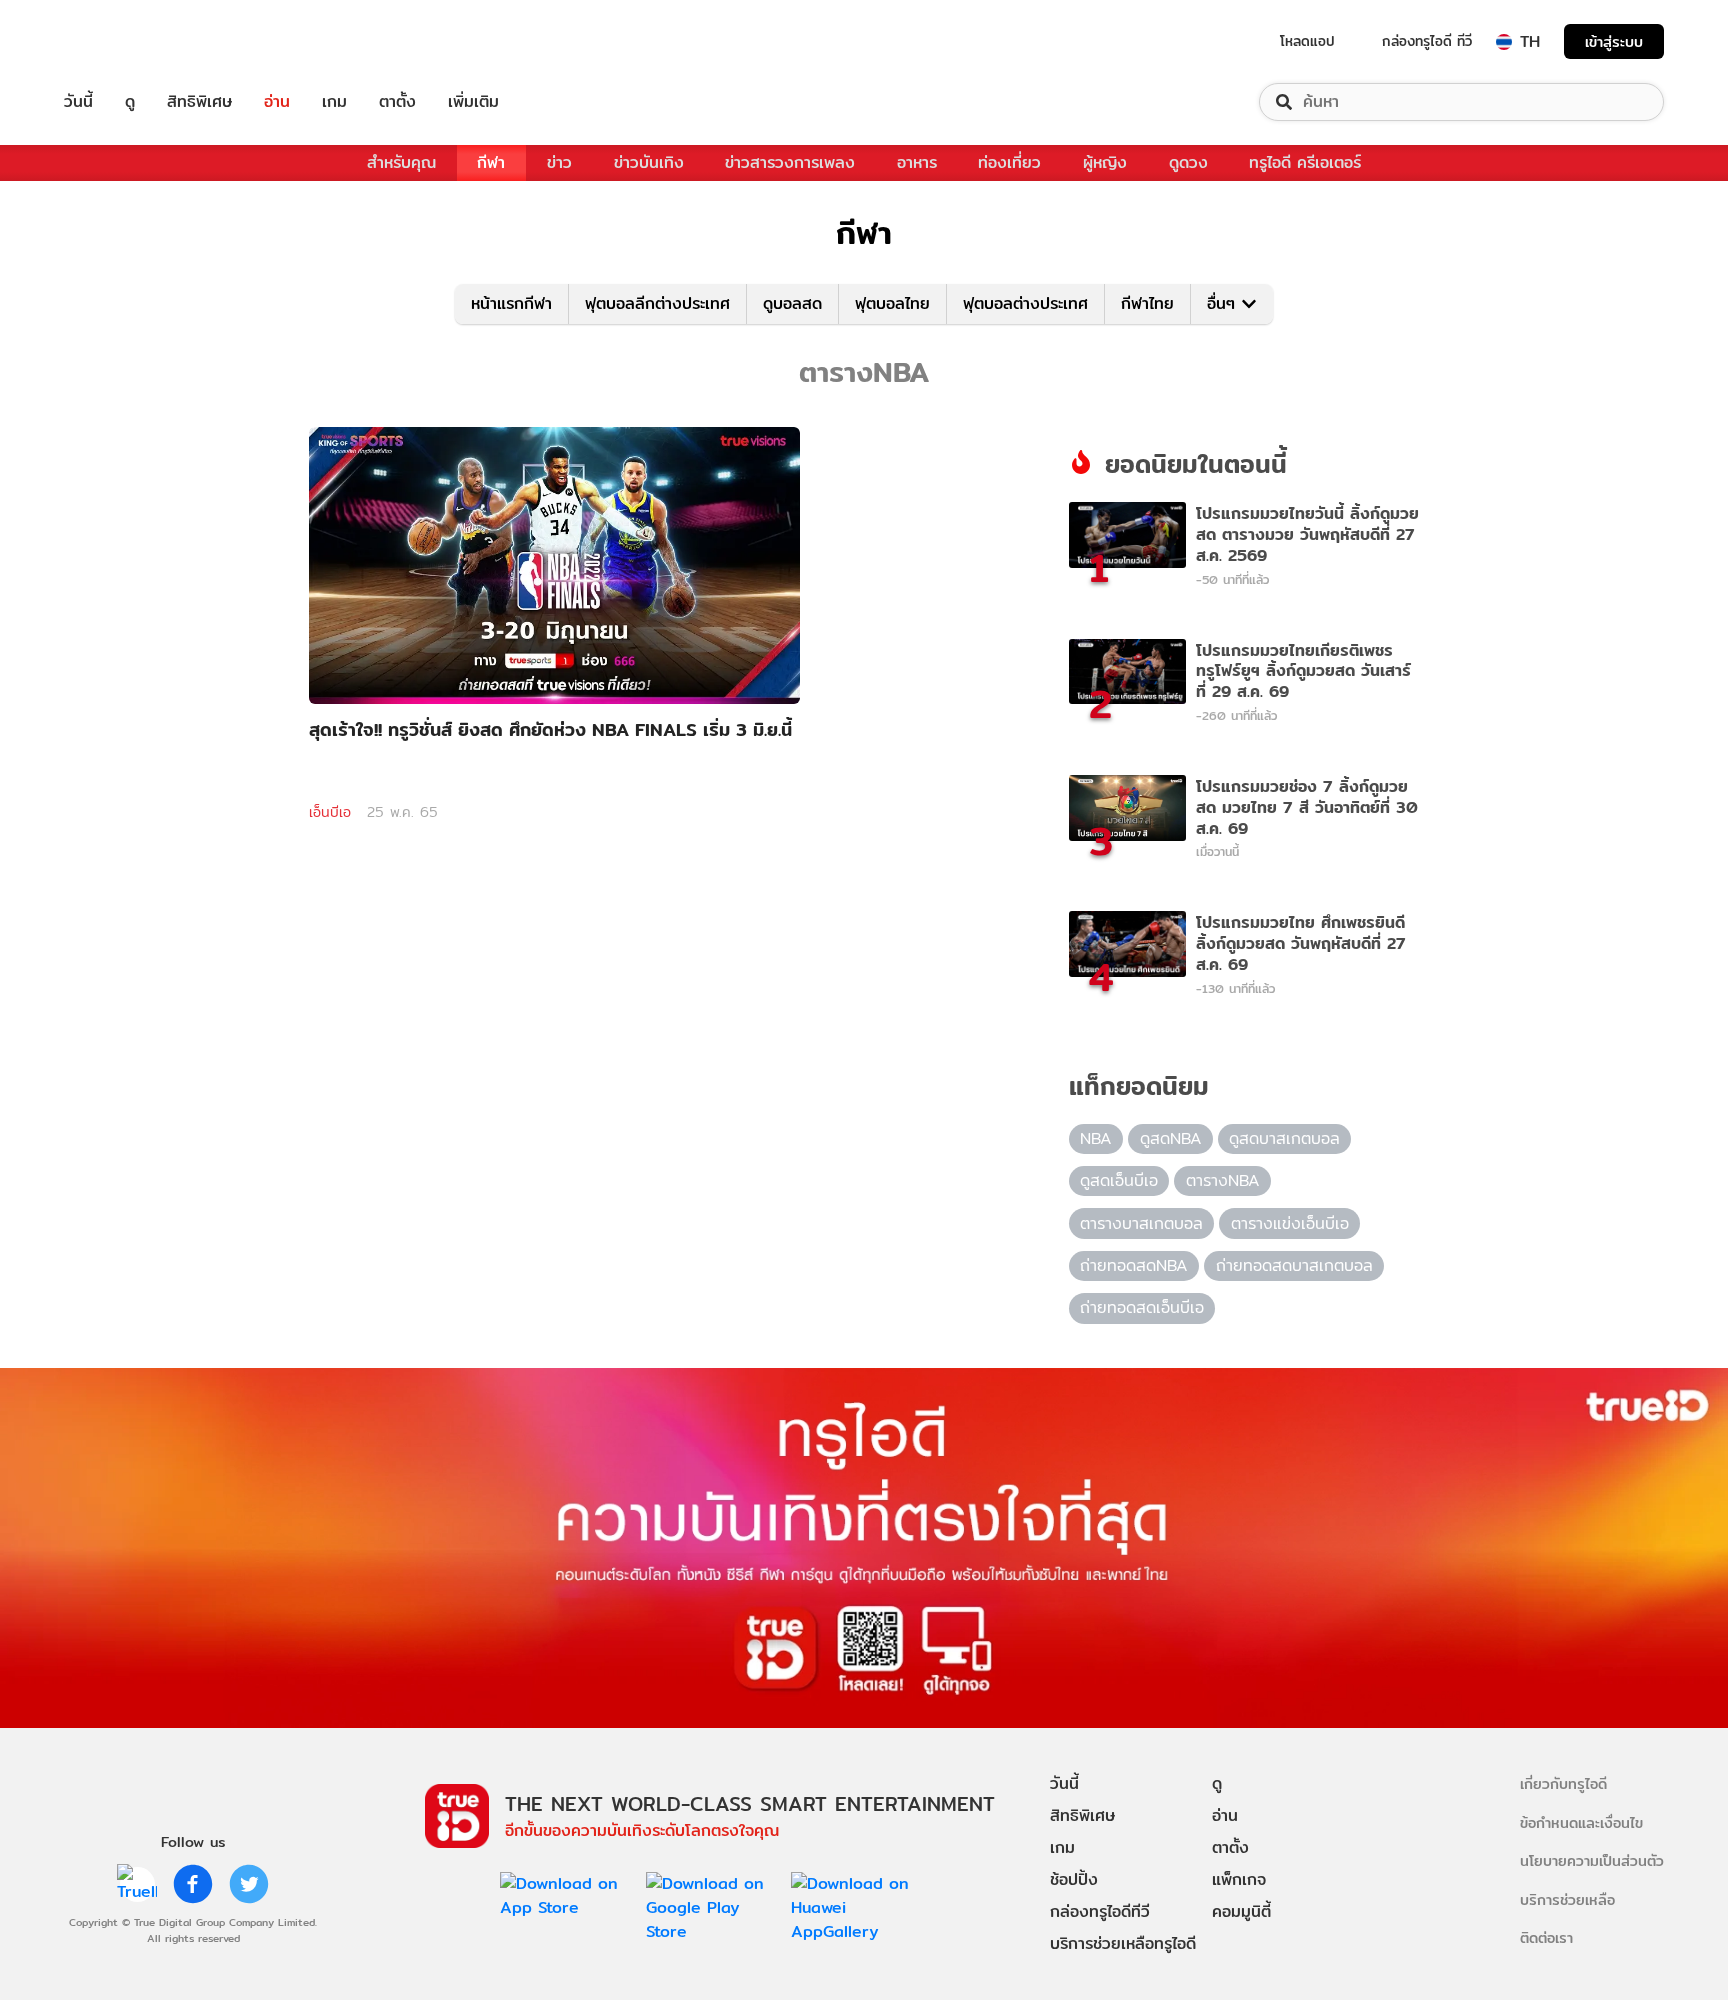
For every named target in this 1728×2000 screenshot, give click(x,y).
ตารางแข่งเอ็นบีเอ (1290, 1223)
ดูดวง (1188, 162)
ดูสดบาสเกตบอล (1284, 1138)
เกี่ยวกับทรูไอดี (1563, 1783)
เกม (334, 102)
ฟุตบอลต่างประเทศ (1025, 303)
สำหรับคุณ (401, 162)
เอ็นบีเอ (330, 812)
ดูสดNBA (1171, 1138)
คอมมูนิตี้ (1241, 1911)
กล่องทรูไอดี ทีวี (1427, 41)
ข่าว (559, 162)
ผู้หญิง (1105, 162)
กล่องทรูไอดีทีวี (1100, 1911)
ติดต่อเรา (1546, 1937)
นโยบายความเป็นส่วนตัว (1592, 1860)
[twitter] (249, 1884)
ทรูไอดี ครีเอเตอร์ (1305, 162)
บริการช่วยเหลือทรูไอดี (1123, 1943)
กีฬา (491, 162)
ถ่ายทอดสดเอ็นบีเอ (1142, 1307)
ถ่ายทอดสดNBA (1134, 1265)
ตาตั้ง (397, 102)
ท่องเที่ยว (1009, 162)
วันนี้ (78, 102)
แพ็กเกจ (1239, 1879)
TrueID (124, 41)
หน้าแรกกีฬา (511, 303)
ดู (130, 102)
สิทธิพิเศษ (199, 102)
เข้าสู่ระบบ (1614, 41)
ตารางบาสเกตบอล (1141, 1223)
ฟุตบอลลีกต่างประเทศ (657, 303)
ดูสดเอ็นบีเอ (1119, 1180)
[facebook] (193, 1884)
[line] (137, 1884)
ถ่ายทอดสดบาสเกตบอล (1294, 1265)
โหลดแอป (1307, 41)
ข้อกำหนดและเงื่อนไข (1581, 1822)
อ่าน (277, 102)
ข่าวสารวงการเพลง (790, 162)
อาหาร (917, 162)
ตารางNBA (1223, 1180)
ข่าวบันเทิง (649, 162)
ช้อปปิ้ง (1074, 1879)
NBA (1096, 1138)
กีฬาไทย (1147, 303)
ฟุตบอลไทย (892, 303)
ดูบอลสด (792, 303)
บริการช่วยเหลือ (1567, 1899)
